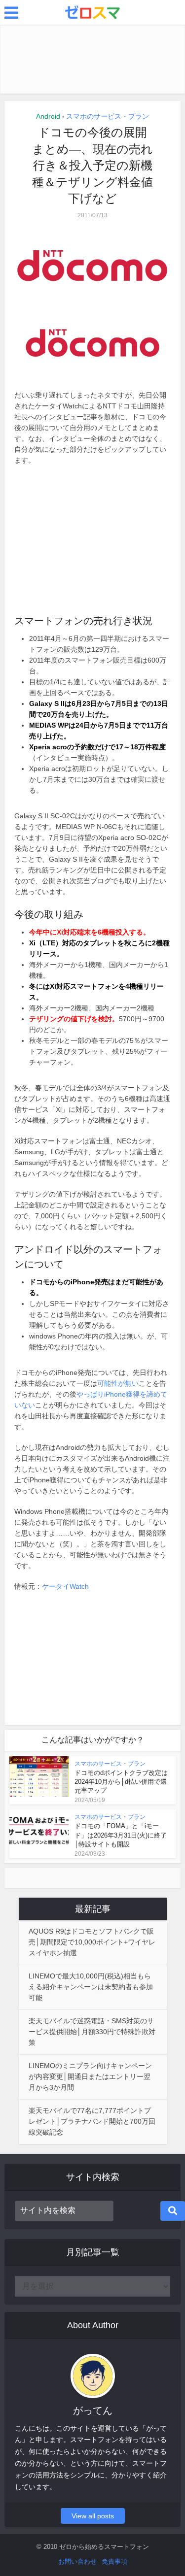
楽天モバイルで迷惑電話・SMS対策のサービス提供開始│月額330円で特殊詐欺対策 (92, 2032)
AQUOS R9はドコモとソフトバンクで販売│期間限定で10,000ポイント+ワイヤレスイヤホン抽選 (92, 1942)
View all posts (93, 2516)
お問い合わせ (77, 2561)
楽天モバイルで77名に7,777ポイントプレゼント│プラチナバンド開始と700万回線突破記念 (92, 2121)
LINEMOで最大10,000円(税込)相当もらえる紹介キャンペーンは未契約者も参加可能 (91, 1987)
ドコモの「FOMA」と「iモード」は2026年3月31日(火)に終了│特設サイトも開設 (121, 1835)
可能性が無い (118, 1383)
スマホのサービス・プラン (108, 116)
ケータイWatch (65, 1586)
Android (48, 116)
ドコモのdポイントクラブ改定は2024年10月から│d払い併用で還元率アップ (121, 1782)
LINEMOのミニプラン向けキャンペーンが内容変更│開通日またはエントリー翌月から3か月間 (90, 2076)
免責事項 (114, 2561)
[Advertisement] (93, 59)
